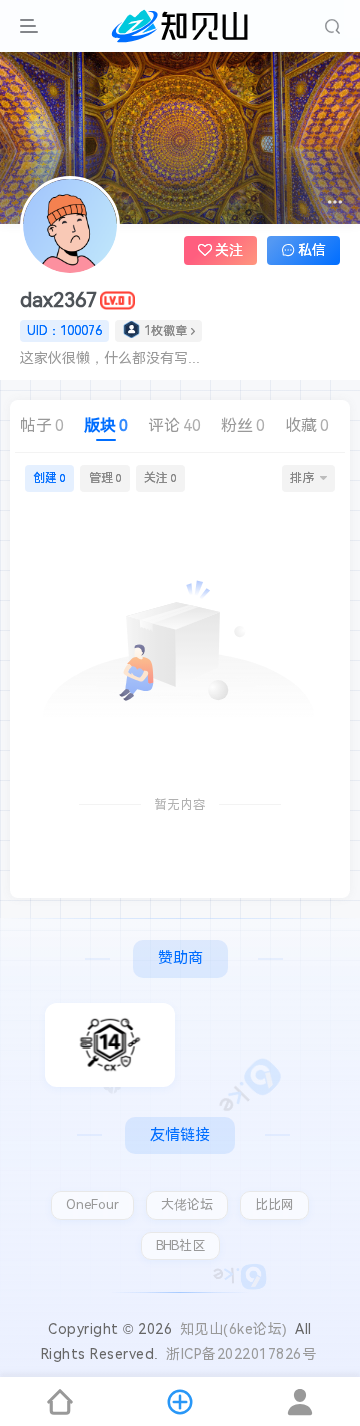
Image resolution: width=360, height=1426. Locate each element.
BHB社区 (180, 1245)
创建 (49, 478)
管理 (105, 478)
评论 (174, 425)
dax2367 (58, 300)
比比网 (274, 1204)
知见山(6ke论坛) (234, 1329)
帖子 (42, 425)
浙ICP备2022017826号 (241, 1354)
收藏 (307, 425)
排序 (302, 478)
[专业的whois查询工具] (110, 1045)
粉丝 (243, 425)
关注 (160, 478)
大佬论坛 (187, 1204)
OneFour (92, 1204)
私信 (312, 250)
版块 (106, 425)
